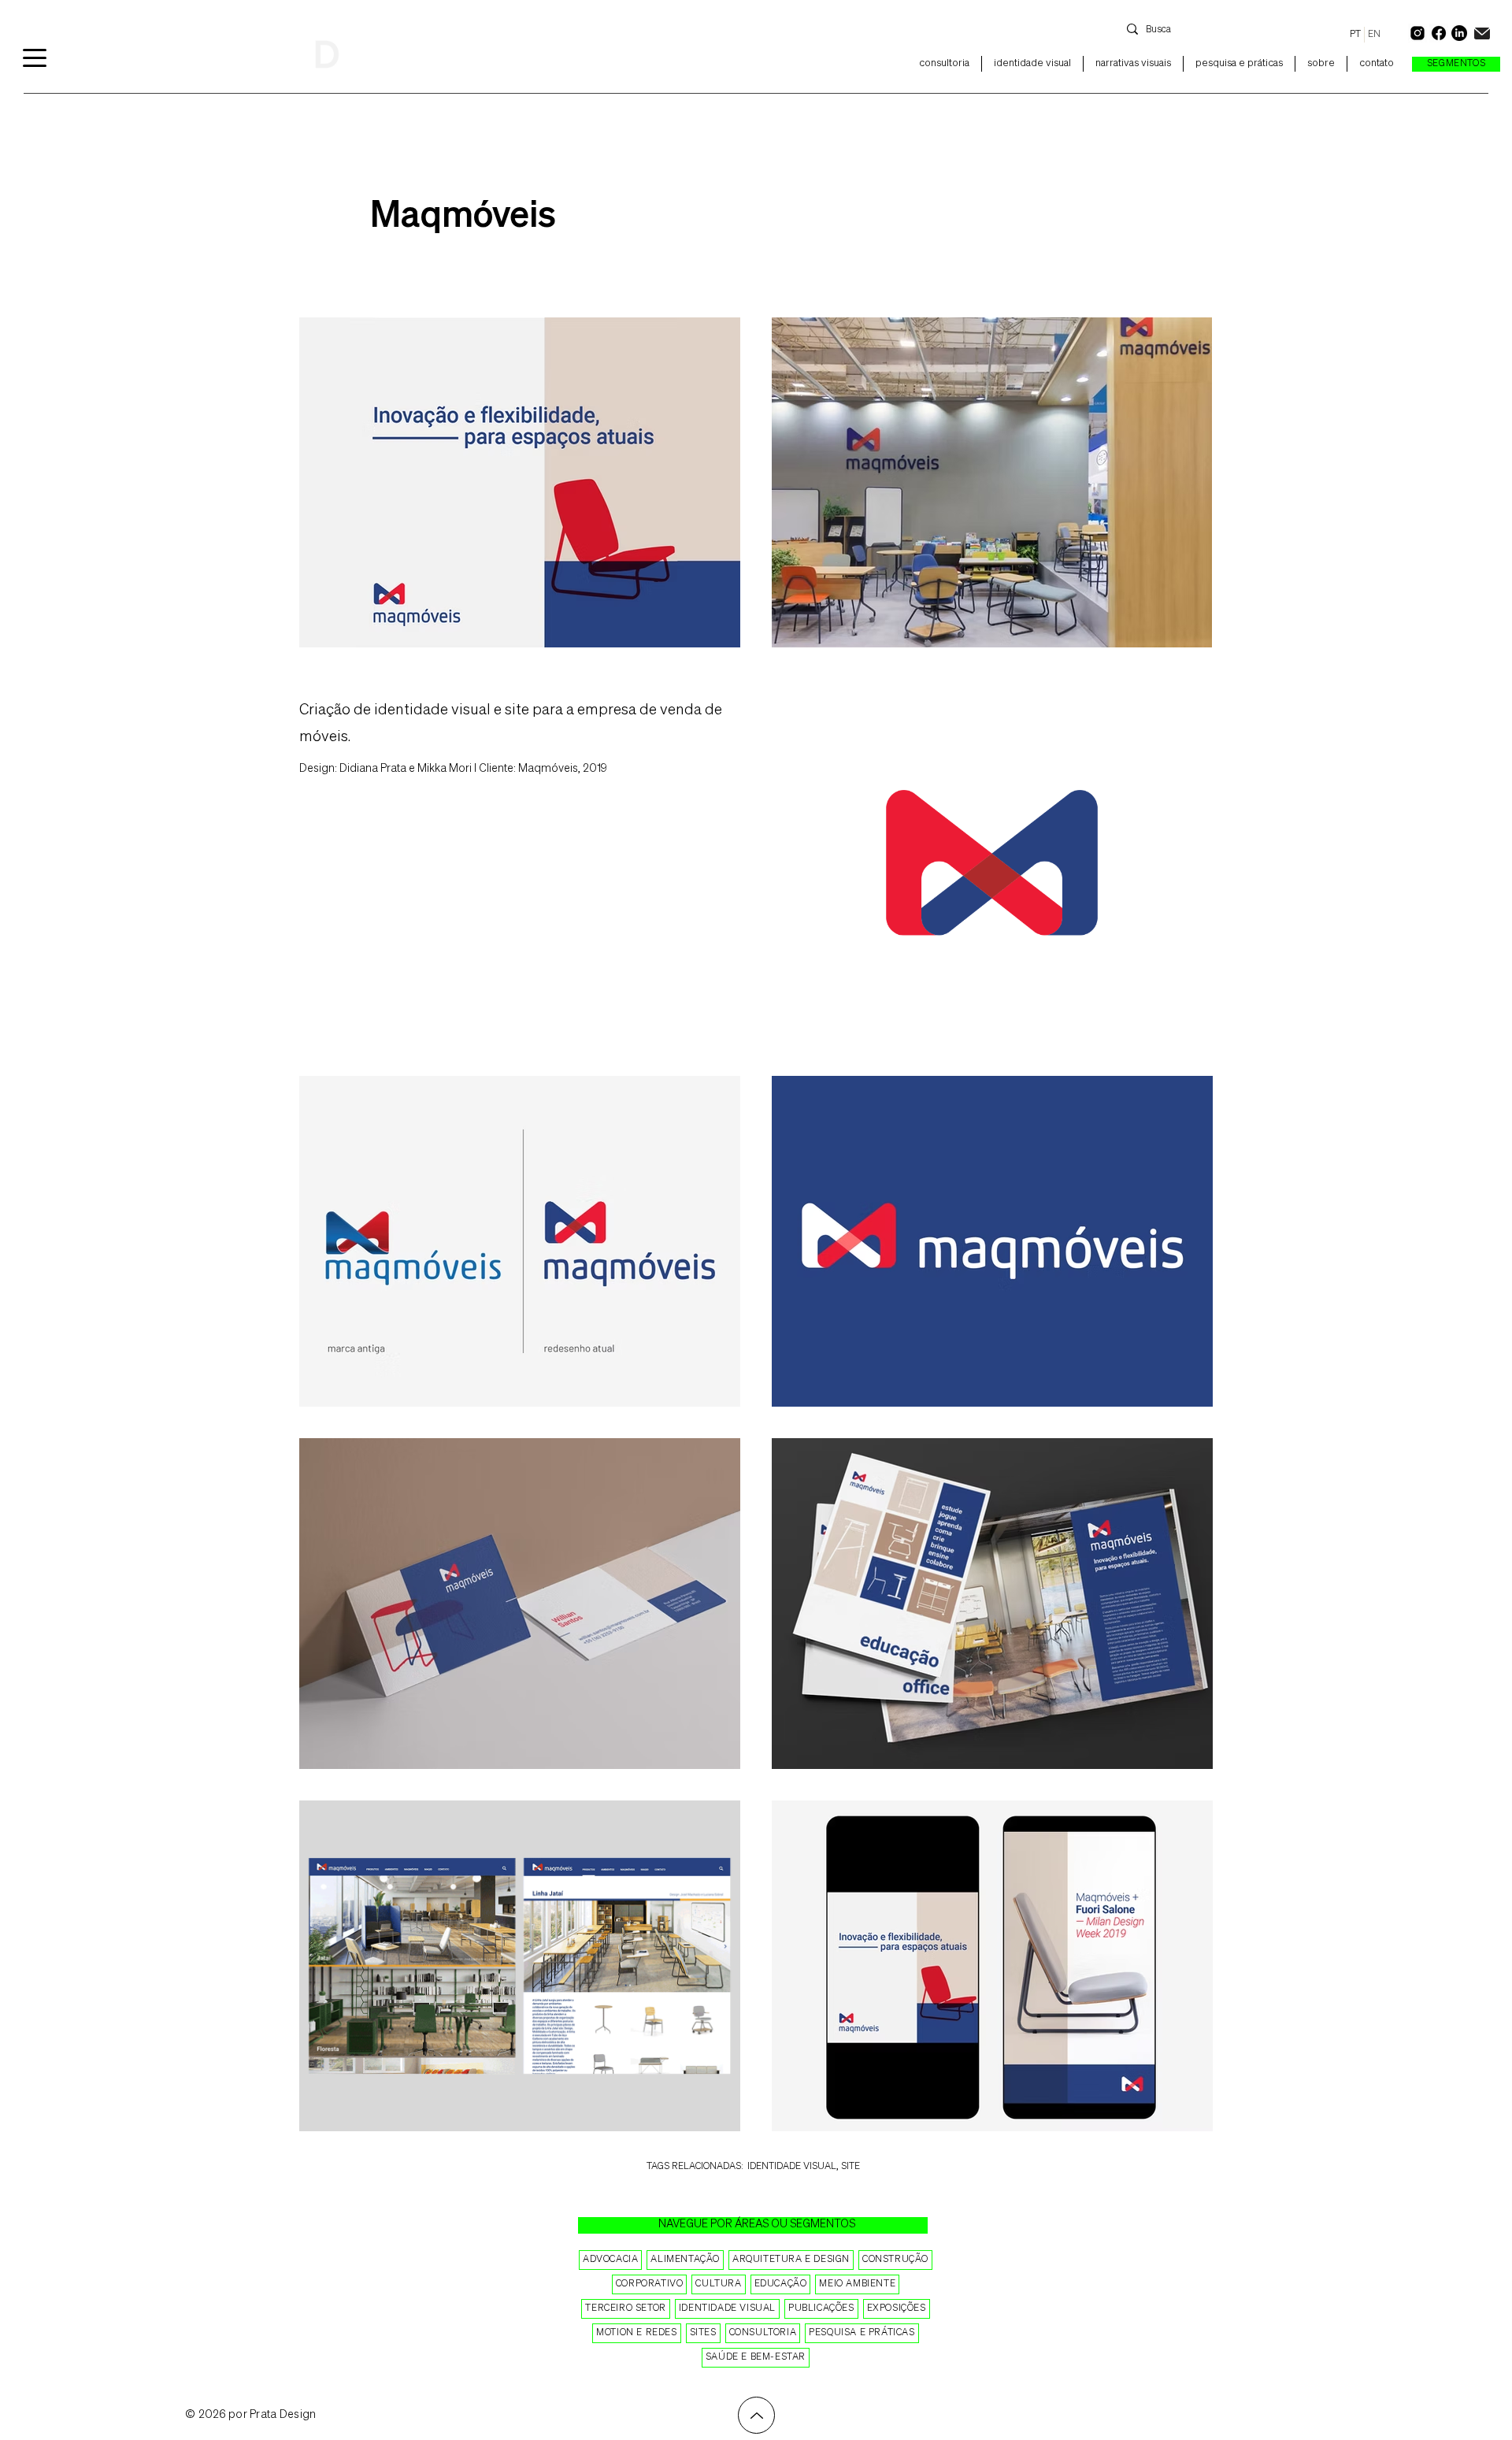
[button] (1456, 64)
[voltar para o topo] (756, 2415)
